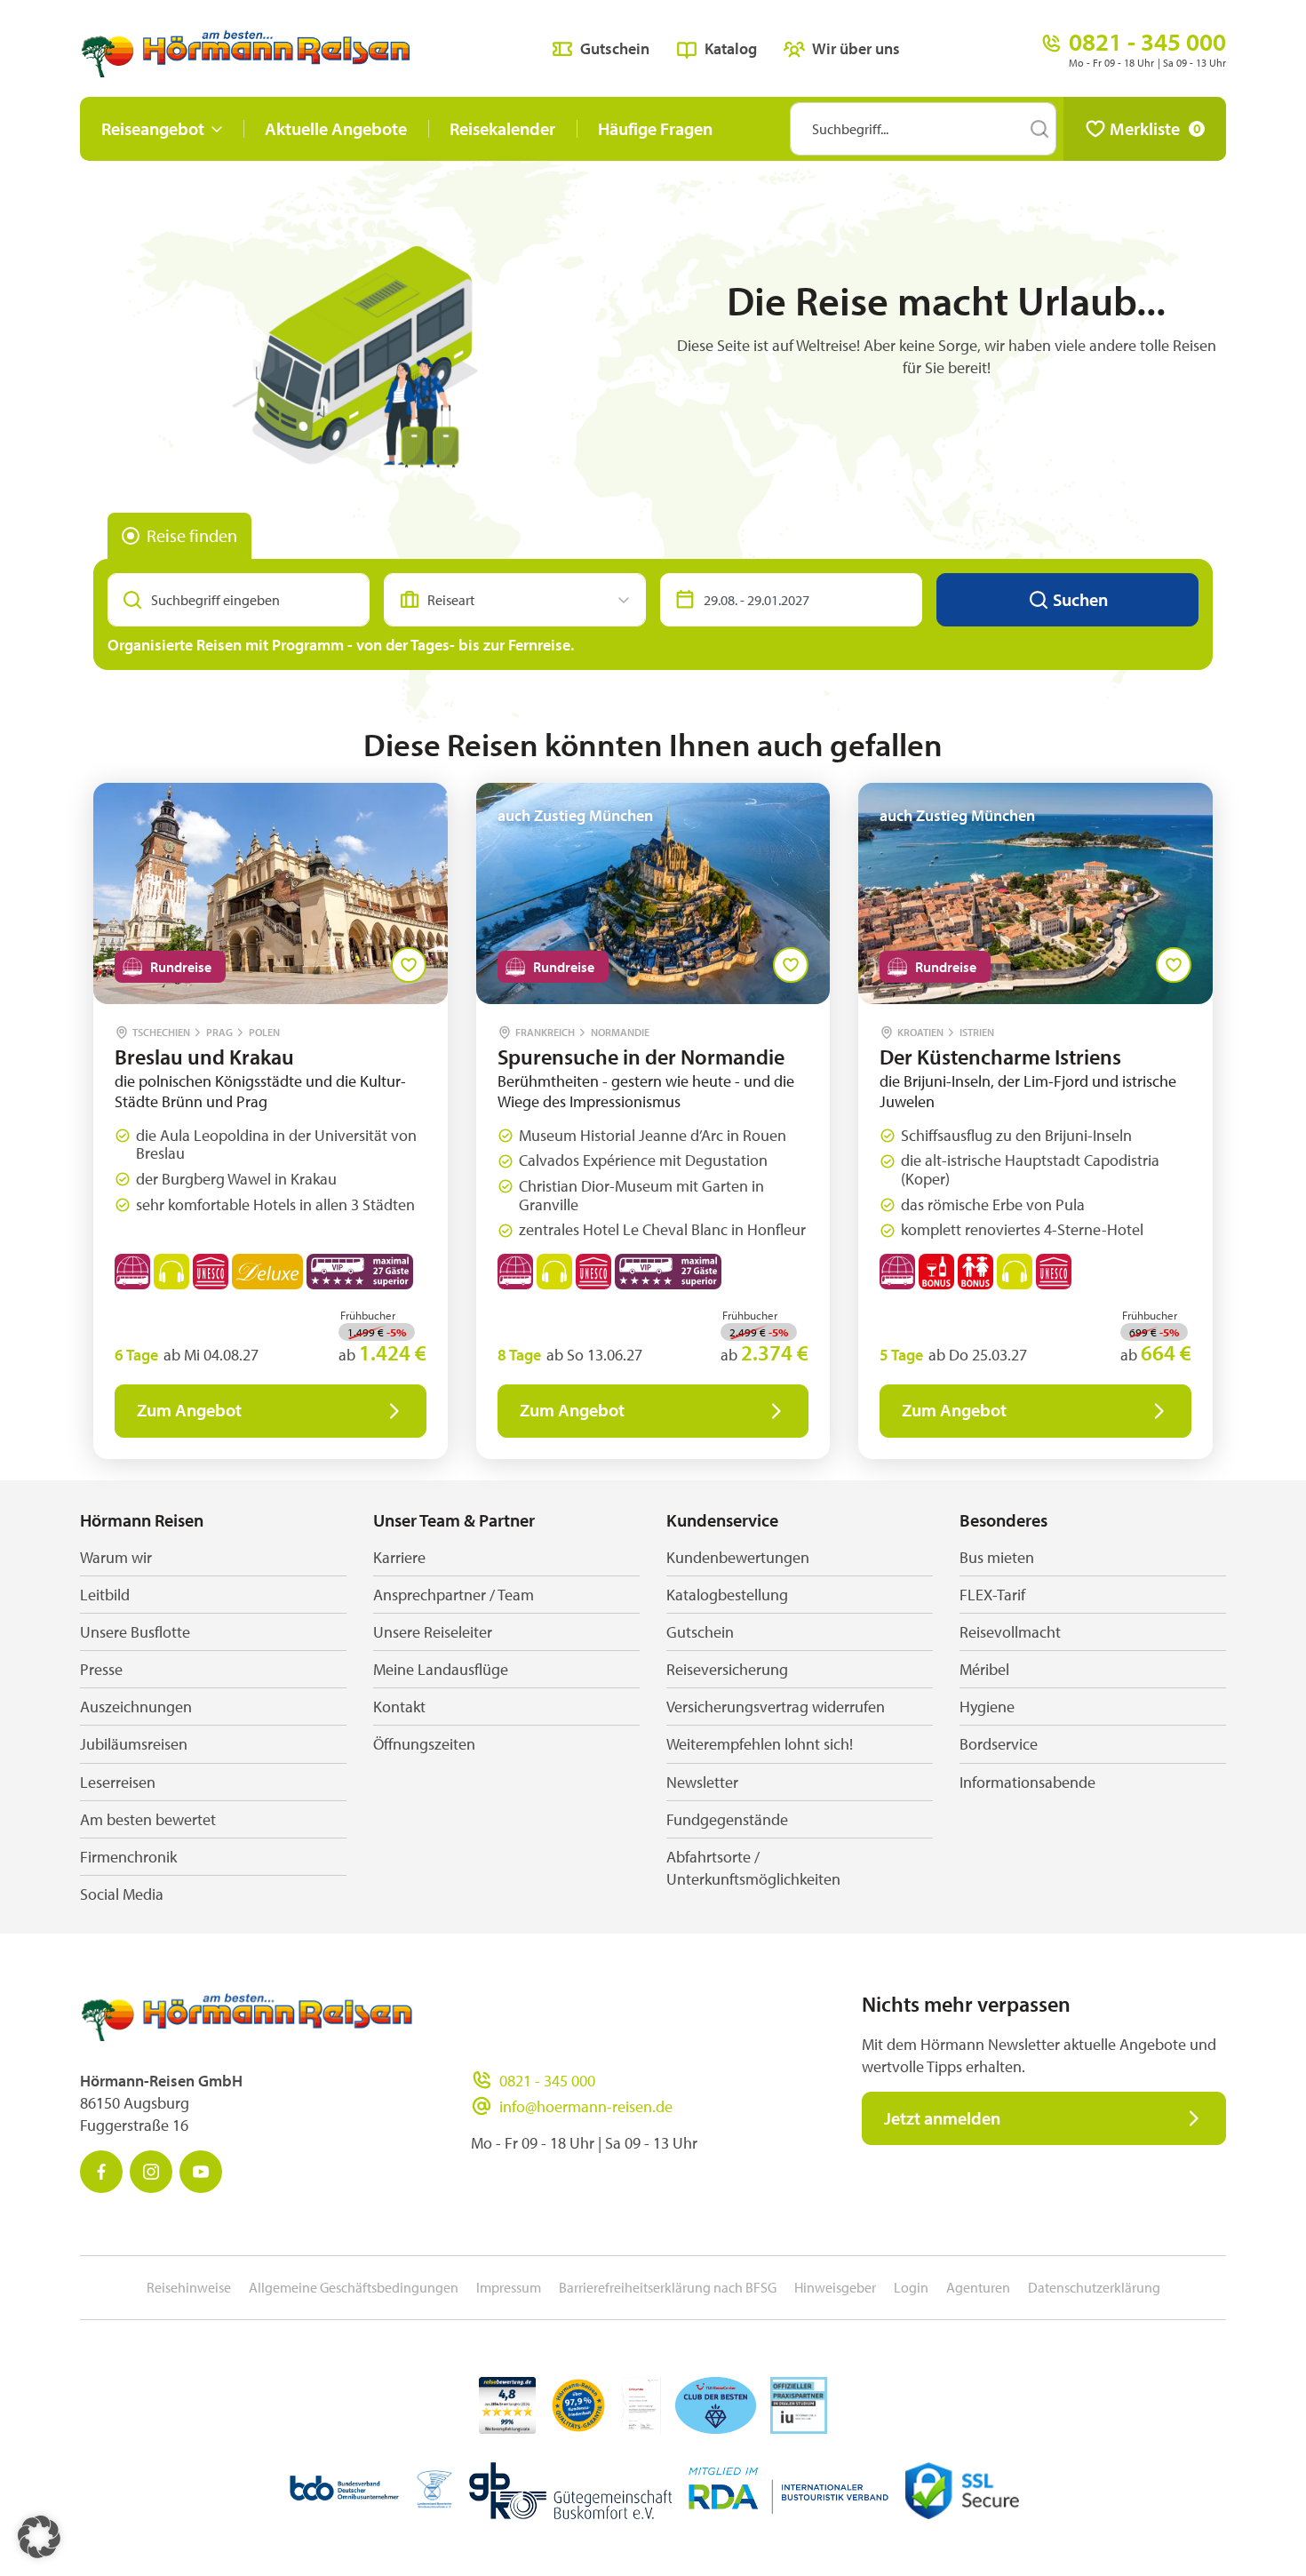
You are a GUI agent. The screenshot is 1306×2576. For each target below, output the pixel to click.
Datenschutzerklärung (1094, 2287)
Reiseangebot (153, 128)
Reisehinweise (189, 2287)
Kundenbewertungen (738, 1557)
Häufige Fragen (655, 128)
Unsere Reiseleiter (433, 1632)
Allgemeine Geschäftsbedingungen (354, 2287)
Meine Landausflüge (441, 1669)
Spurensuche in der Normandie (641, 1057)
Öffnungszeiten (424, 1744)
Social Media (122, 1894)
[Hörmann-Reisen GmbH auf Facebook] (101, 2172)
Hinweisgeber (835, 2287)
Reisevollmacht (1010, 1632)
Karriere (399, 1557)
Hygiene (987, 1707)
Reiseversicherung (727, 1669)
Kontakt (399, 1707)
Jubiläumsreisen (134, 1744)
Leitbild (105, 1595)
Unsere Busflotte (135, 1632)
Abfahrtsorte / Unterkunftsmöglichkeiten (753, 1868)
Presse (101, 1669)
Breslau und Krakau (204, 1057)
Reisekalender (502, 128)
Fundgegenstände (727, 1819)
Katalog (731, 48)
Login (911, 2287)
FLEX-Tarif (992, 1595)
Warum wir (116, 1557)
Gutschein (615, 48)
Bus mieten (997, 1557)
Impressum (509, 2287)
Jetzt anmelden (942, 2118)
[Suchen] (1039, 129)
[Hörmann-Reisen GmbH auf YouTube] (201, 2172)
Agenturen (978, 2287)
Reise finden (192, 535)
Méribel (984, 1669)
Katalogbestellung (727, 1595)
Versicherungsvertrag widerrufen (776, 1707)
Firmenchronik (128, 1857)
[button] (39, 2537)
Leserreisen (118, 1782)
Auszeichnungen (136, 1707)
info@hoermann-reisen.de (586, 2106)
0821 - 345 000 (547, 2081)
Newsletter (702, 1782)
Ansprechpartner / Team (454, 1595)
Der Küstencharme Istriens (1000, 1057)
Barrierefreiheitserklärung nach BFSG (668, 2287)
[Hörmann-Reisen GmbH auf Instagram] (151, 2172)
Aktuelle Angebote (336, 128)
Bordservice (999, 1744)
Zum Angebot (189, 1410)
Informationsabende (1027, 1782)
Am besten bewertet (148, 1819)
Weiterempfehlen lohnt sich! (760, 1744)
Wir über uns (856, 48)
